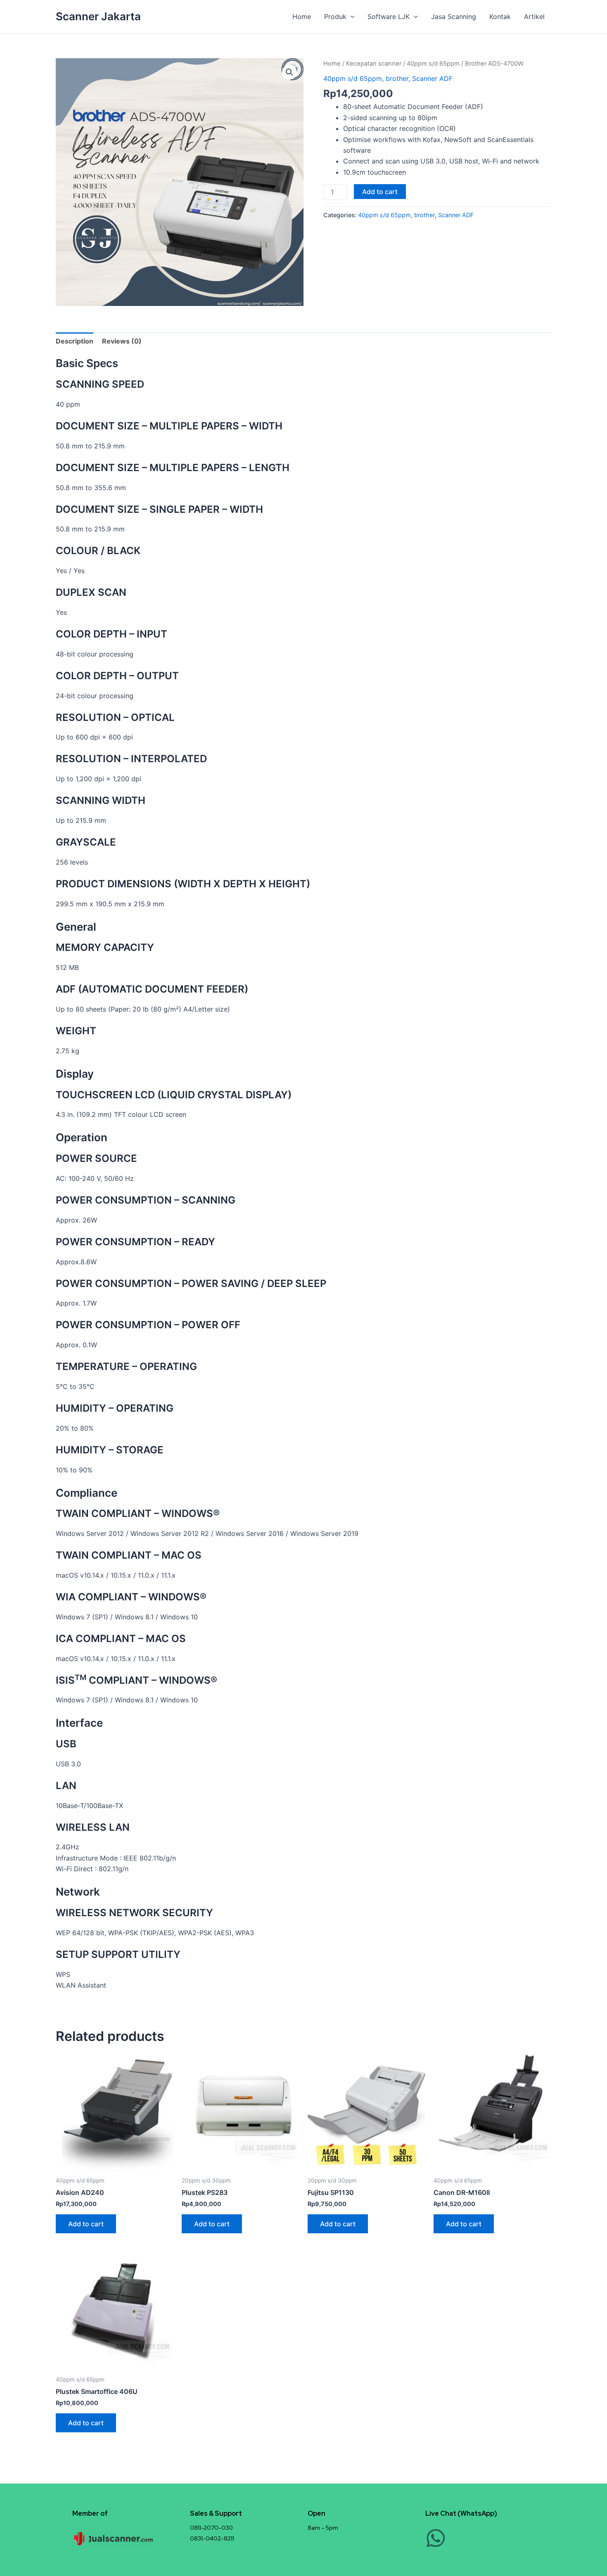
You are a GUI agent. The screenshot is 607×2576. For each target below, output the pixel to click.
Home (302, 17)
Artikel (534, 17)
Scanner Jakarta (98, 16)
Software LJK (389, 17)
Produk (335, 17)
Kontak (500, 17)
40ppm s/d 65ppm (433, 64)
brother (397, 78)
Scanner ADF (432, 78)
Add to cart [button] (86, 2224)
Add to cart (380, 192)
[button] (351, 17)
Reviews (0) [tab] (122, 341)
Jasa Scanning (454, 17)
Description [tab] (75, 341)
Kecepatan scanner (374, 64)
